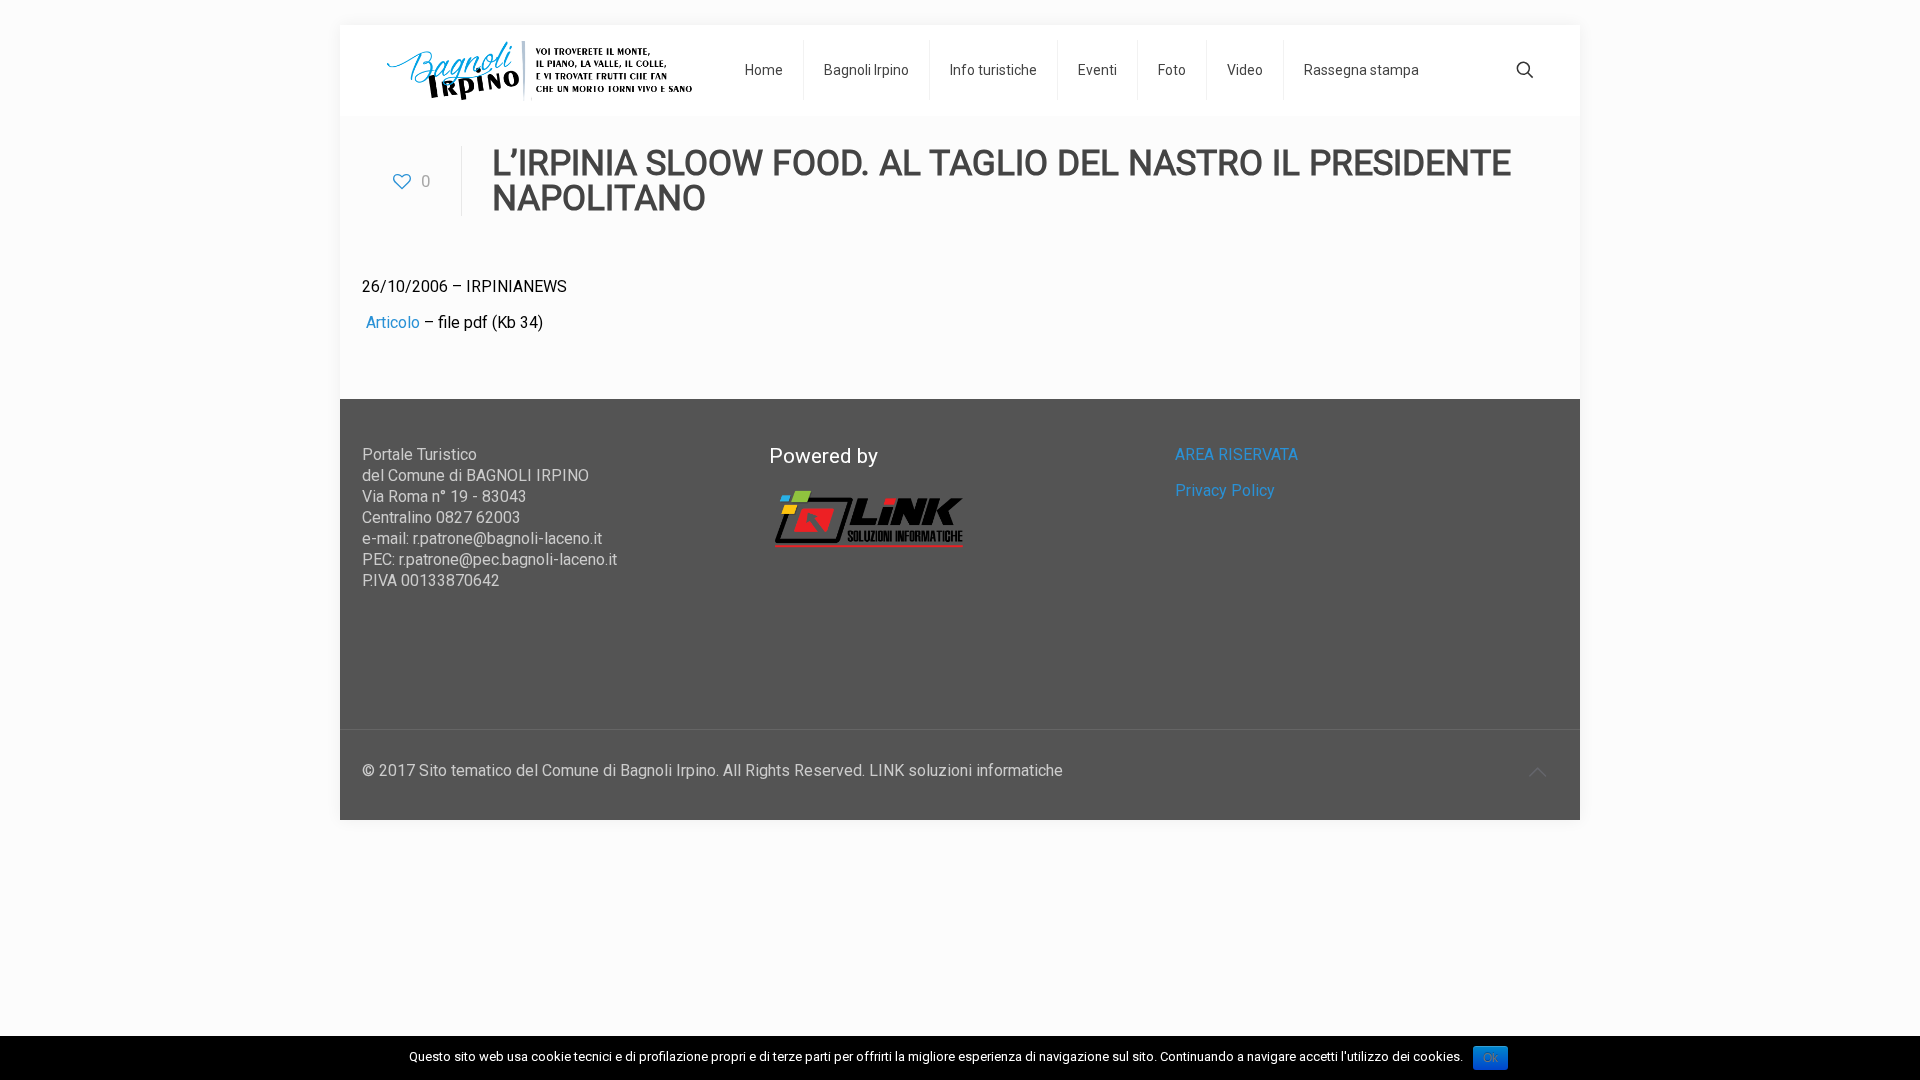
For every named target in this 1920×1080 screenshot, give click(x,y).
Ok (1490, 1058)
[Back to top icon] (1537, 772)
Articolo (395, 322)
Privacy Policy (1225, 490)
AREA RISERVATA (1236, 454)
